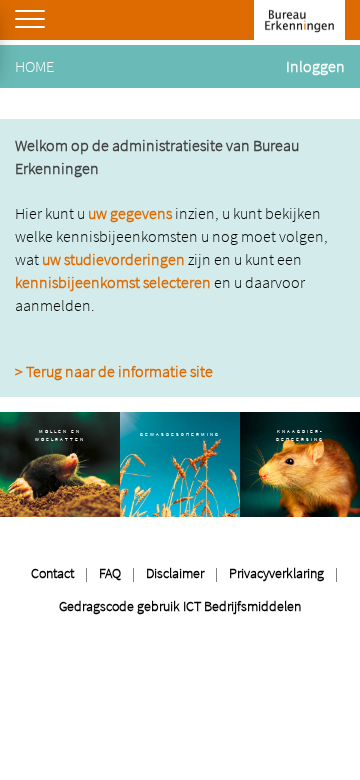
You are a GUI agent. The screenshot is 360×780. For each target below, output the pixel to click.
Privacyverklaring (276, 573)
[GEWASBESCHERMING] (180, 462)
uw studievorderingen (113, 259)
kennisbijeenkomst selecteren (113, 282)
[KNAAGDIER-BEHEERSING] (300, 462)
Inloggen (315, 66)
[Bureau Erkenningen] (299, 20)
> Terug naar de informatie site (114, 371)
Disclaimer (175, 573)
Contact (52, 573)
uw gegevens (130, 213)
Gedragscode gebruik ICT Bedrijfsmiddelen (180, 606)
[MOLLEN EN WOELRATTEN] (60, 462)
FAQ (110, 573)
